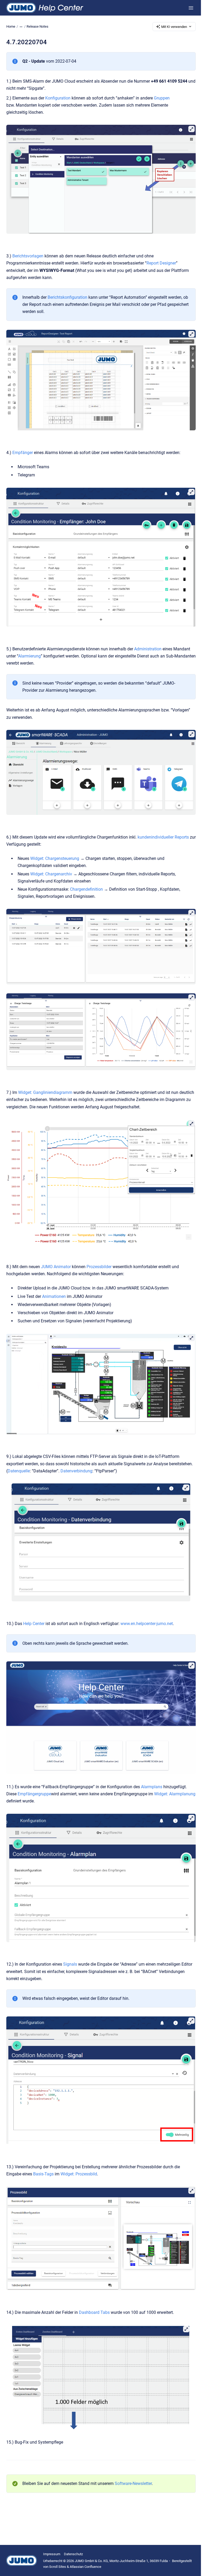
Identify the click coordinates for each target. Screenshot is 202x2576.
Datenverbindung (76, 1471)
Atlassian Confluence (85, 2567)
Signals (71, 1964)
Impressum (52, 2554)
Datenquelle (19, 1471)
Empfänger (23, 453)
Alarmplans (152, 1787)
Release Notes (37, 26)
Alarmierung (29, 656)
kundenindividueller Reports (163, 837)
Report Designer (161, 263)
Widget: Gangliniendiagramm (45, 1092)
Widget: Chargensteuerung (55, 858)
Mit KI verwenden (174, 27)
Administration (148, 649)
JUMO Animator (56, 1267)
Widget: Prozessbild (79, 2174)
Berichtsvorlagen (28, 256)
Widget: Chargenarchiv (51, 874)
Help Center (34, 1624)
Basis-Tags (43, 2174)
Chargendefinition (87, 889)
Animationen (54, 1296)
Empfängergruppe (34, 1794)
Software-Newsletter (133, 2483)
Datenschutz (73, 2554)
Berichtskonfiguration (68, 297)
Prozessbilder (100, 1267)
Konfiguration (58, 98)
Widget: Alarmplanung (175, 1794)
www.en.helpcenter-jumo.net (147, 1624)
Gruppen (162, 98)
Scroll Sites (58, 2567)
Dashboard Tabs (94, 2312)
